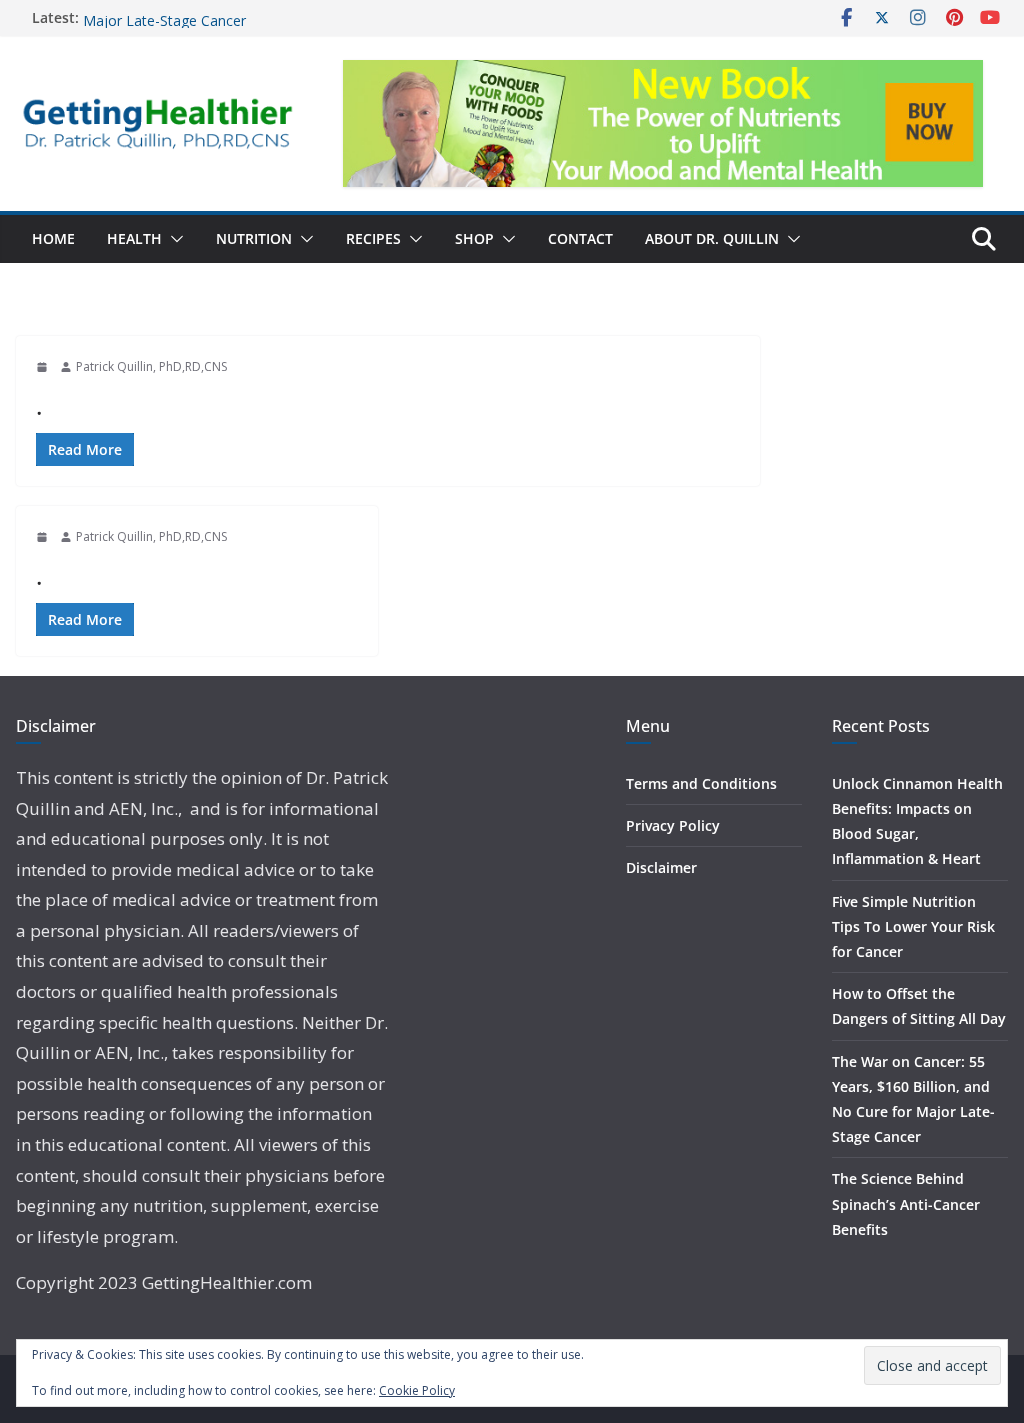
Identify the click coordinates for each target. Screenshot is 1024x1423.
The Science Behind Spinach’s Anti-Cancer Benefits (906, 1203)
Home (53, 238)
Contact (580, 238)
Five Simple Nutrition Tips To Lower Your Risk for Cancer (913, 926)
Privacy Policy (673, 825)
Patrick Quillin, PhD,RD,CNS (151, 366)
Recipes (373, 238)
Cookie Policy (417, 1390)
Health (134, 238)
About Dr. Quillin (712, 238)
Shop (474, 238)
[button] (173, 239)
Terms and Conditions (701, 783)
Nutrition (254, 238)
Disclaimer (661, 867)
